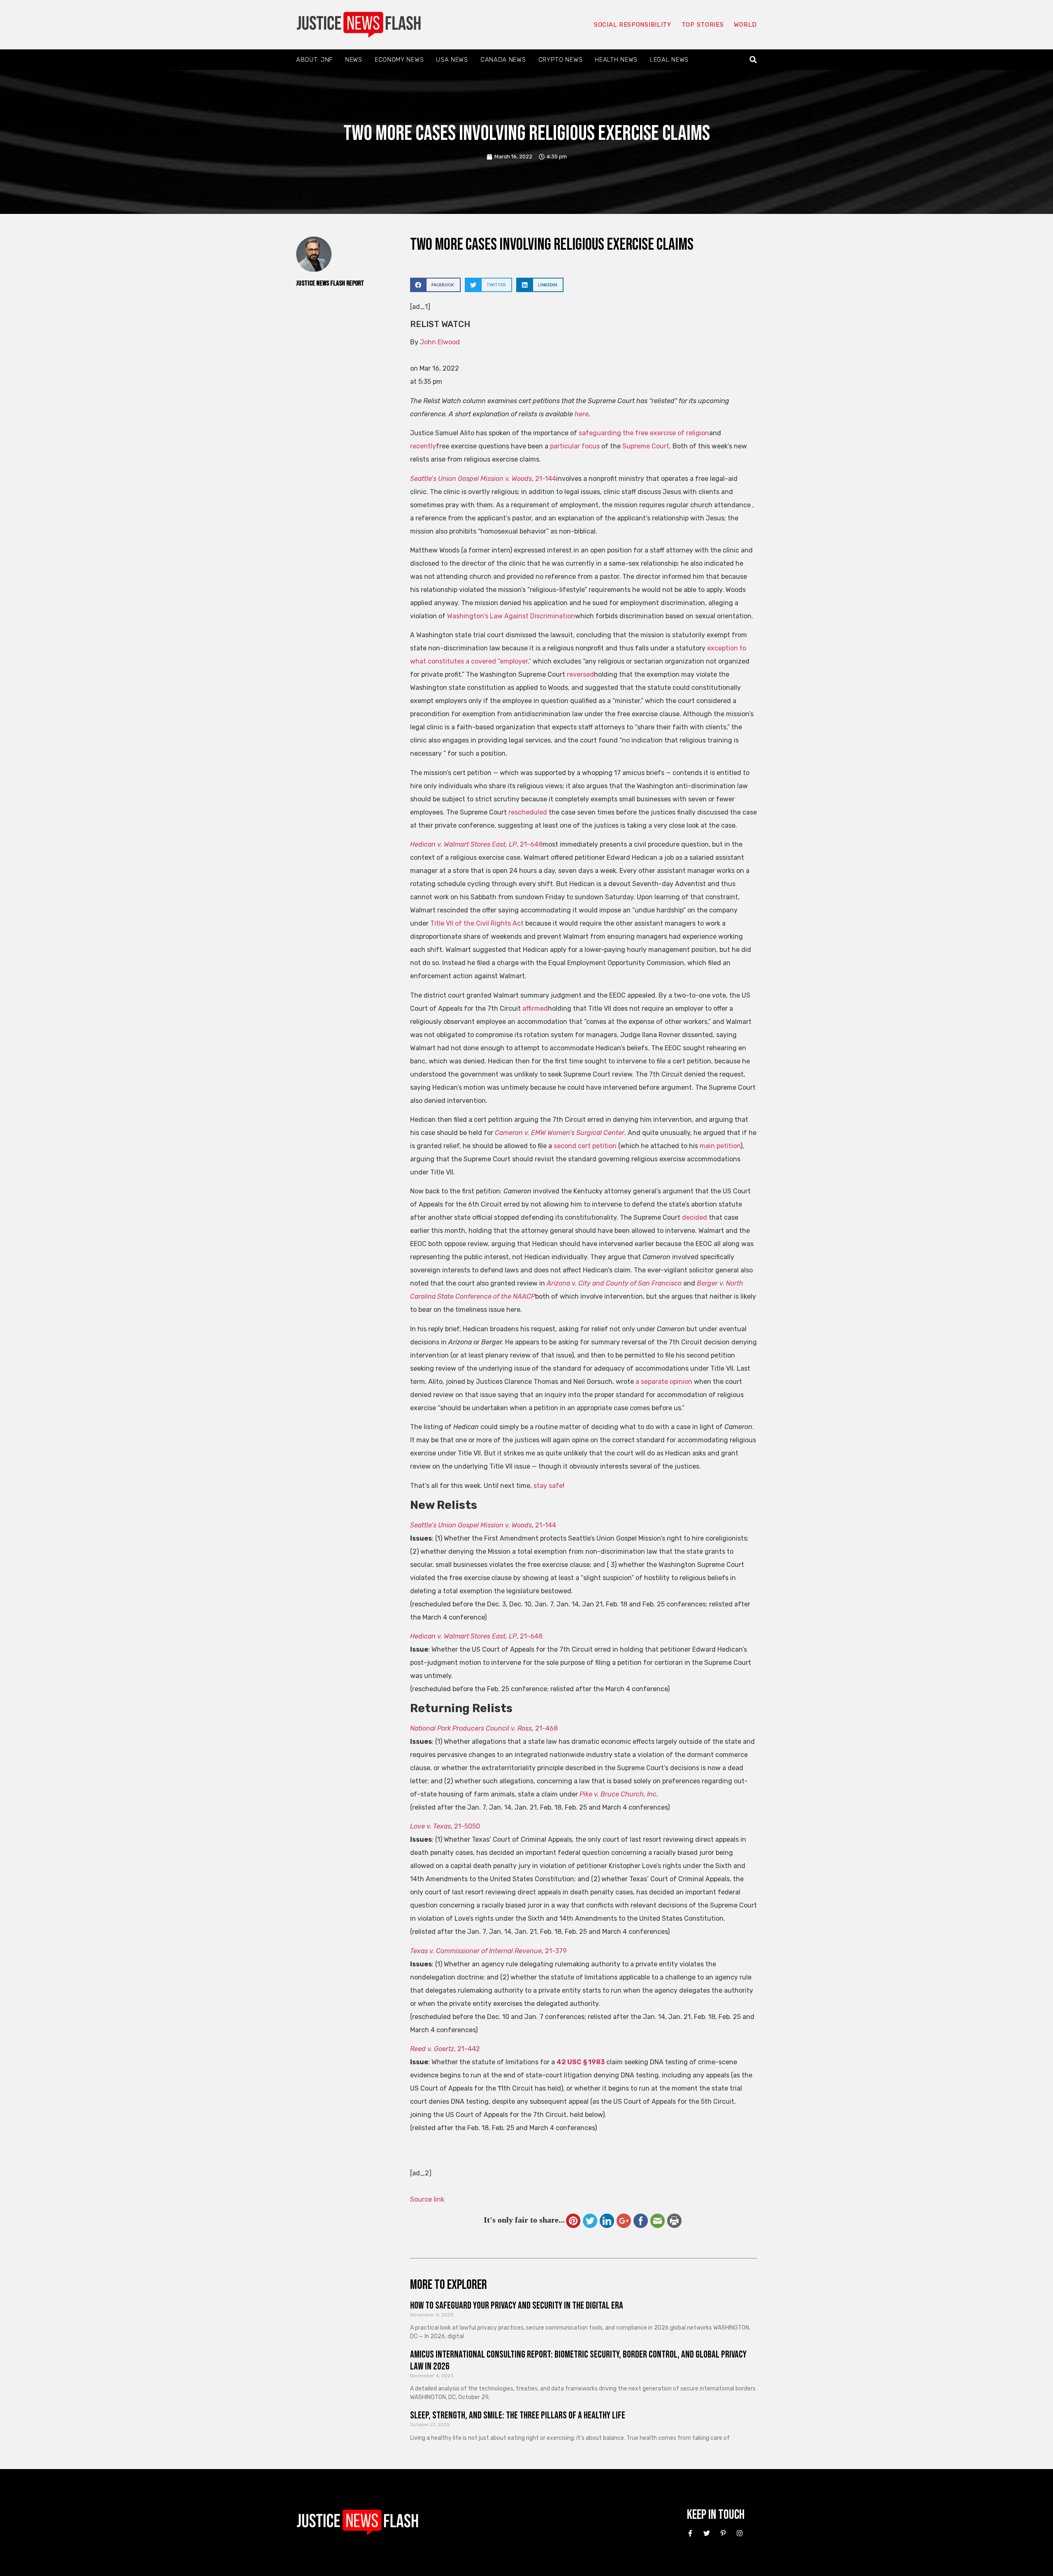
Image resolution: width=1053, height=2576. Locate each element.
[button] (753, 60)
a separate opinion (664, 1382)
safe (556, 1486)
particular (565, 446)
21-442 (469, 2049)
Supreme (636, 446)
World (745, 25)
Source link (427, 2199)
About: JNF (314, 60)
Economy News (399, 60)
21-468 (546, 1728)
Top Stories (703, 25)
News (354, 60)
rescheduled (529, 812)
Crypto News (561, 60)
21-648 (531, 844)
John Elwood (440, 342)
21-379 (556, 1951)
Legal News (669, 60)
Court (660, 446)
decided (695, 1217)
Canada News (503, 60)
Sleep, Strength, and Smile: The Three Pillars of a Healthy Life (518, 2415)
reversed (580, 674)
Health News (616, 60)
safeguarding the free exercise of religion (644, 433)
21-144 (546, 479)
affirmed (535, 1008)
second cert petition (585, 1146)
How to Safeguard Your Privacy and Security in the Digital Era (517, 2306)
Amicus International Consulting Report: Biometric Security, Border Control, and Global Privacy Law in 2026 (578, 2360)
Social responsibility (633, 25)
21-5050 (467, 1826)
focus (591, 446)
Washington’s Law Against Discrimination (511, 616)
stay (540, 1486)
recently (423, 446)
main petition (720, 1146)
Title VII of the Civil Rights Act (477, 923)
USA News (452, 60)
